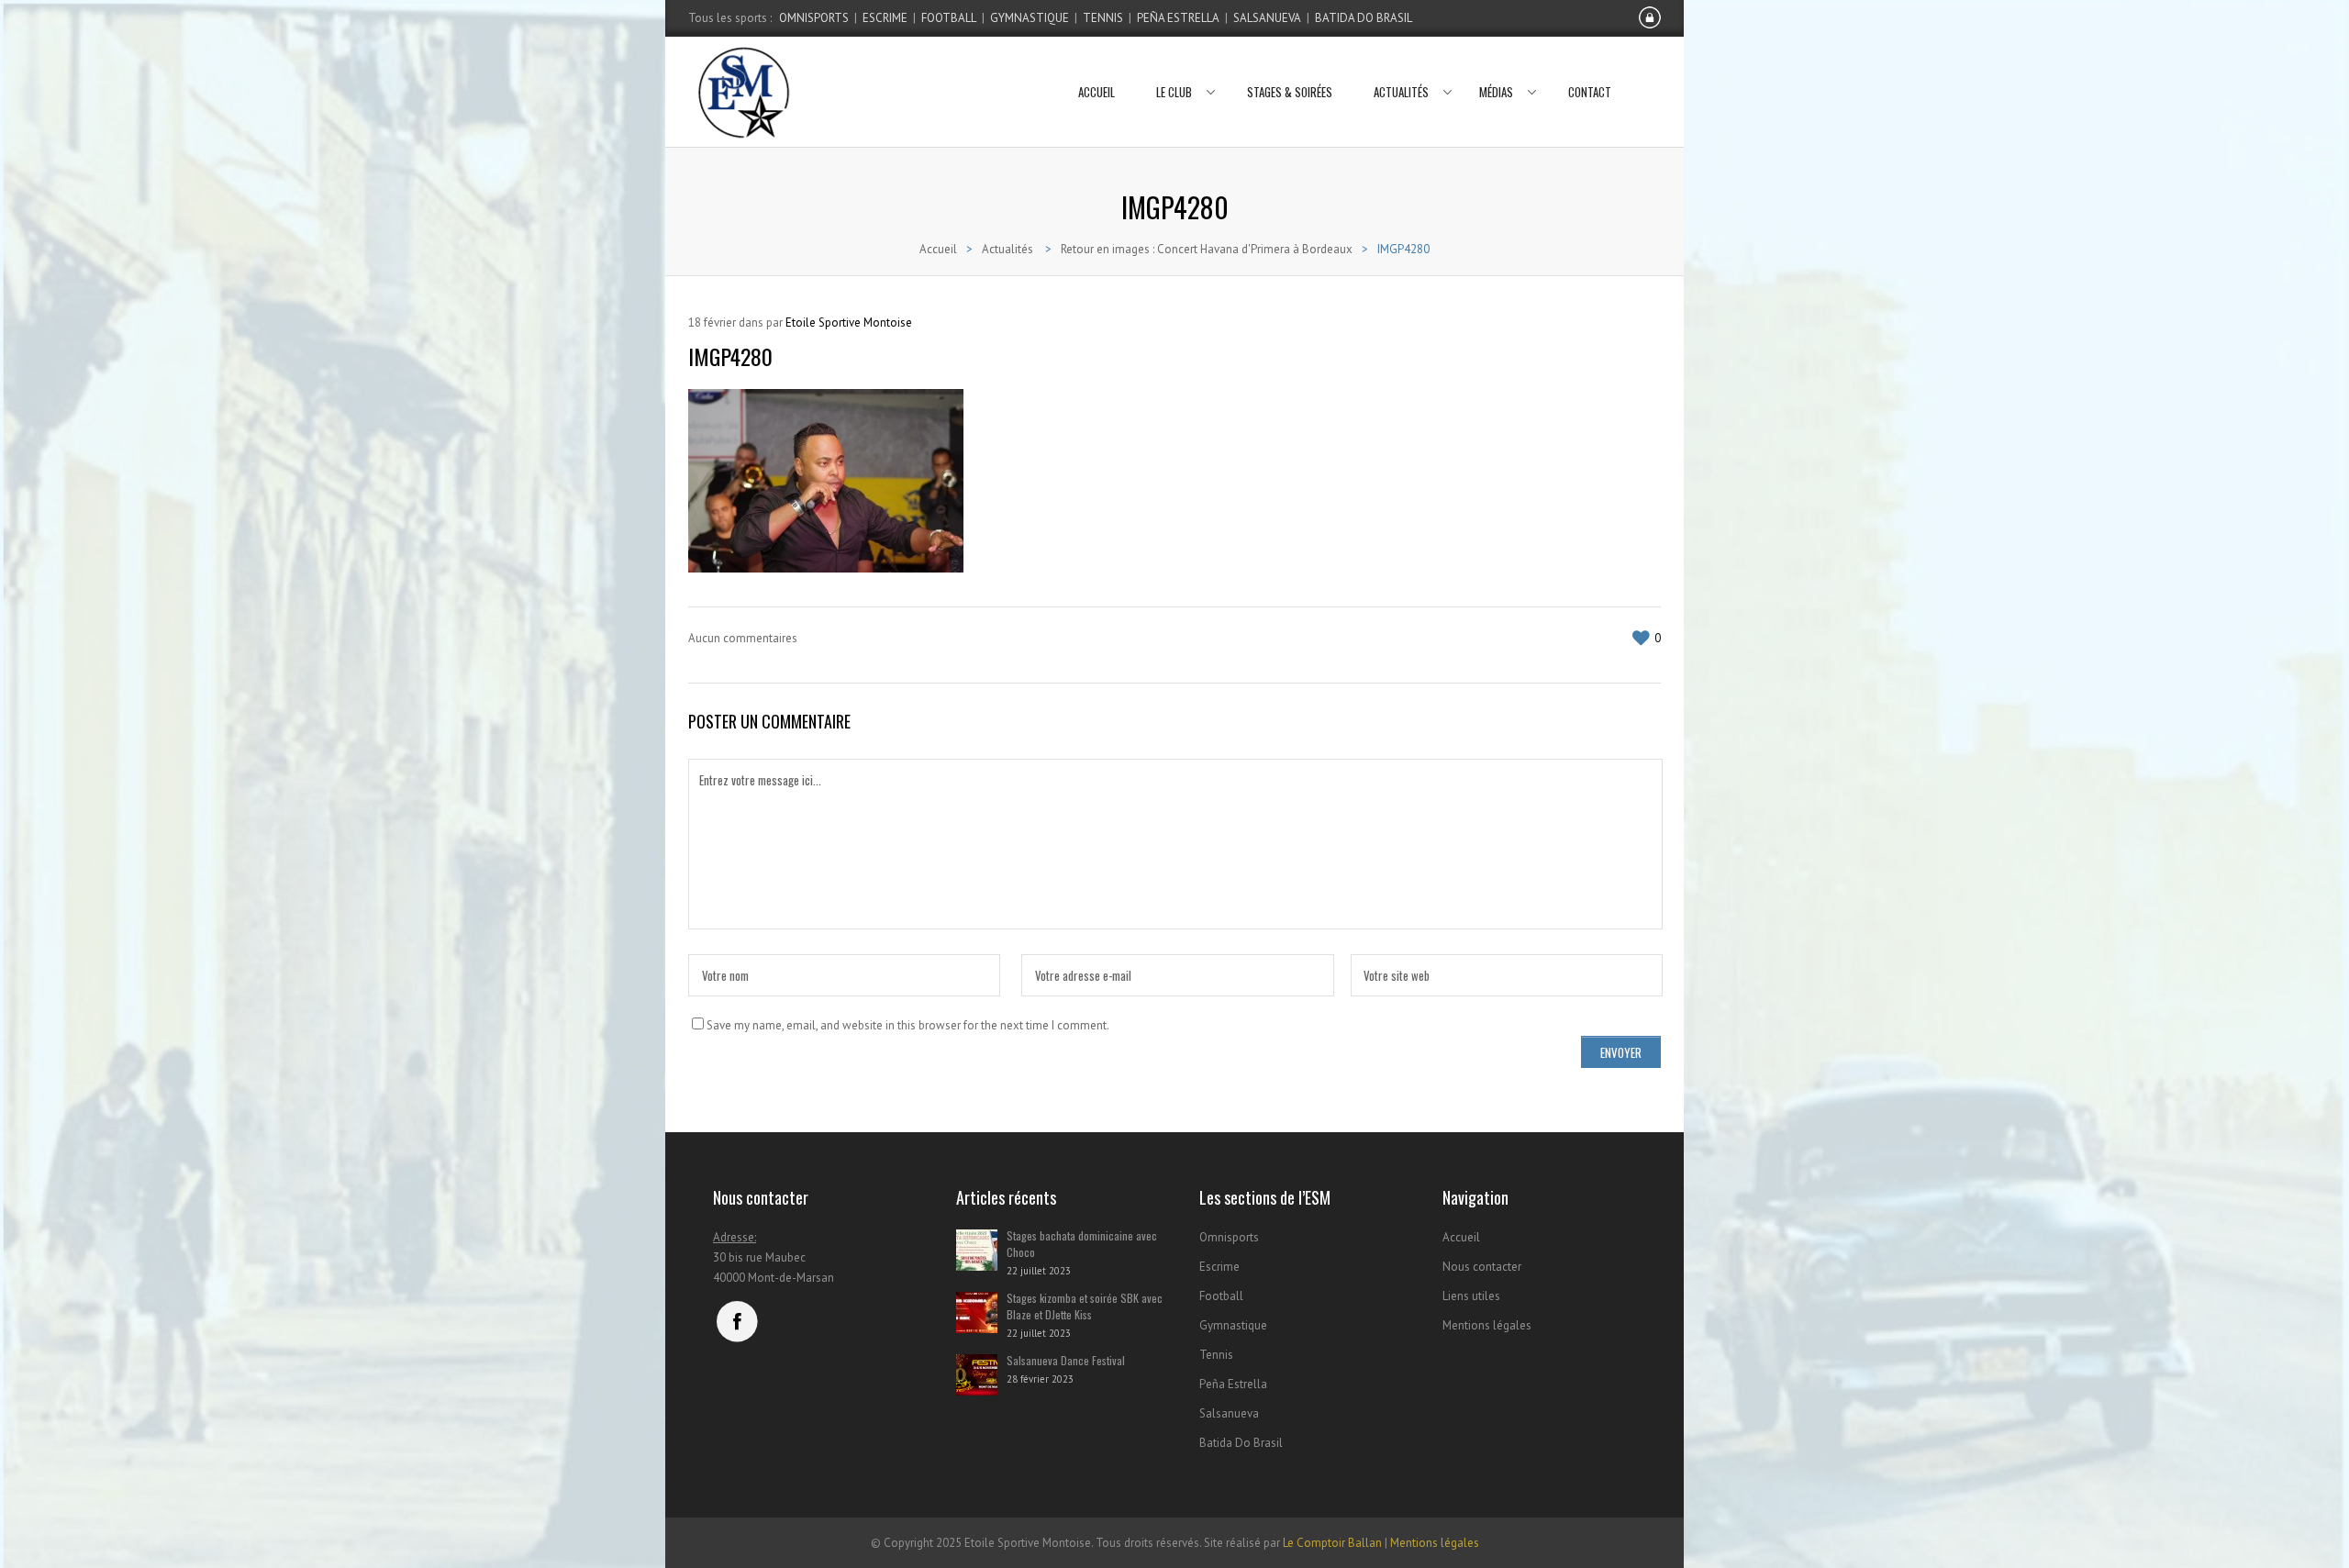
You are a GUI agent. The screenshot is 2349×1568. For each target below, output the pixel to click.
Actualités (1401, 92)
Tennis (1103, 18)
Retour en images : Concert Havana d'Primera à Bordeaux (1207, 249)
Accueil (1097, 92)
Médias (1496, 92)
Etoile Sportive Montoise (849, 322)
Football (949, 18)
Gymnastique (1030, 18)
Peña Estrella (1178, 18)
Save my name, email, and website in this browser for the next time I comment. (908, 1025)
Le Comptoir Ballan (1332, 1543)
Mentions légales (1487, 1325)
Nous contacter (1482, 1267)
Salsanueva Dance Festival (1066, 1360)
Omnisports (814, 18)
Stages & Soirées (1290, 92)
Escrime (885, 18)
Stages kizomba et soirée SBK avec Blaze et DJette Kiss (1085, 1306)
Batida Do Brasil (1364, 18)
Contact (1590, 92)
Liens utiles (1471, 1296)
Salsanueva (1267, 18)
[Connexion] (1650, 25)
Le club (1174, 92)
